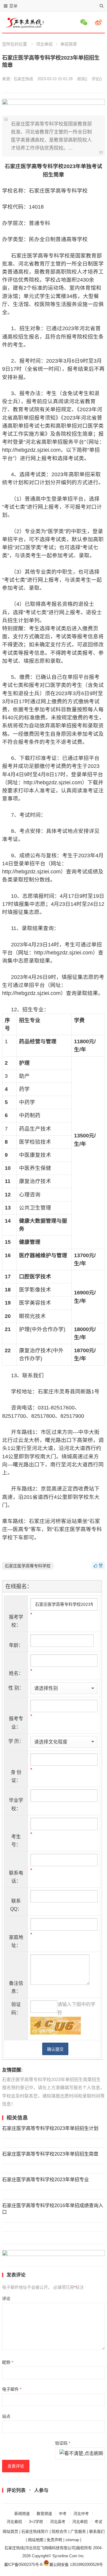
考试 (98, 2522)
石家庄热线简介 (35, 2531)
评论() (97, 79)
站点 (6, 2416)
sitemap (72, 2540)
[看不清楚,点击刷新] (81, 2454)
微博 (99, 22)
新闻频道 (22, 2514)
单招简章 (69, 44)
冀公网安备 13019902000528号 (76, 2565)
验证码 (63, 2443)
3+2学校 (36, 2522)
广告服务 (78, 2531)
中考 (63, 2514)
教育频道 (44, 2514)
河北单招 (44, 44)
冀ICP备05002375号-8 (23, 2565)
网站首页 (10, 2531)
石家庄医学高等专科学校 (28, 1566)
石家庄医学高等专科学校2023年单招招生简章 (50, 2154)
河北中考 (81, 2514)
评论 (6, 2299)
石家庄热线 (23, 79)
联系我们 (97, 2531)
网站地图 (36, 2540)
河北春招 (14, 2522)
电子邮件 (12, 2389)
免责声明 (54, 2540)
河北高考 (58, 2522)
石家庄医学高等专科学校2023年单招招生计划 (50, 2128)
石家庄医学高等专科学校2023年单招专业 (45, 2180)
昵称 (8, 2362)
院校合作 (59, 2531)
